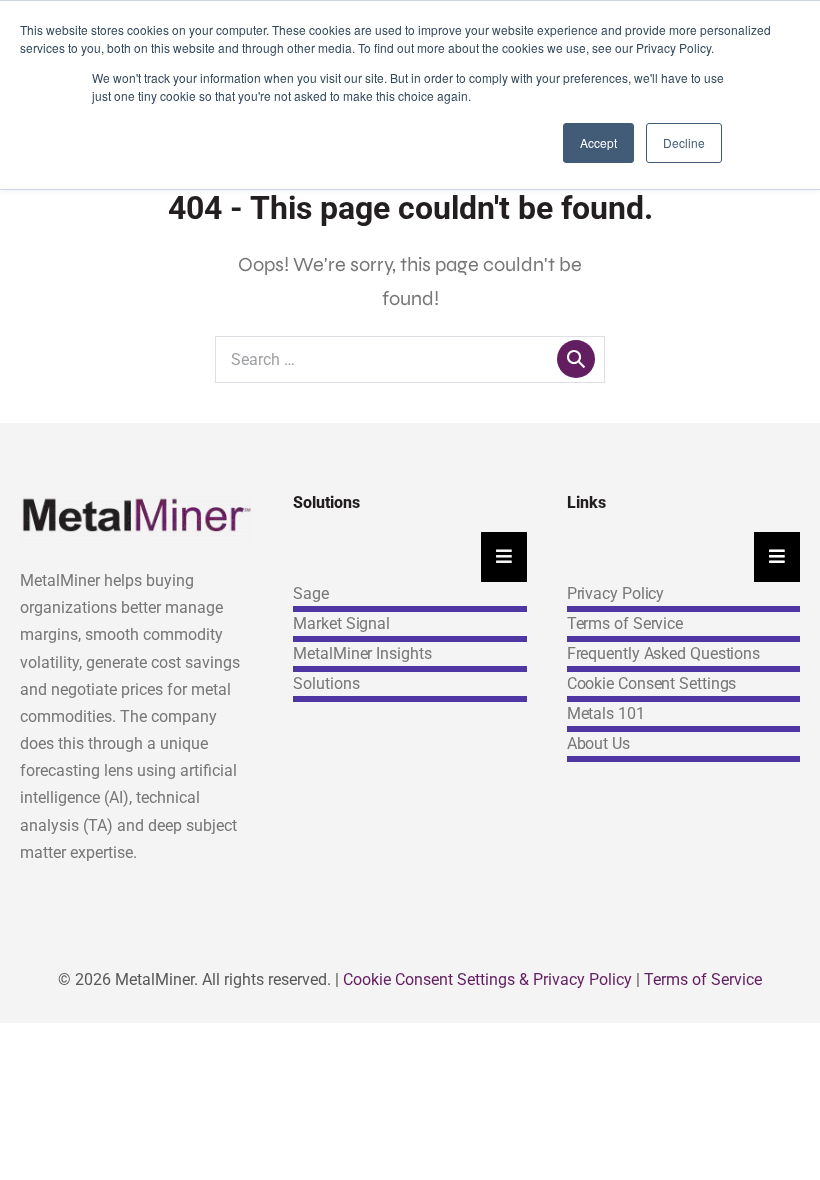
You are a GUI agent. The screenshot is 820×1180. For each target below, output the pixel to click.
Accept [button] (598, 142)
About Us (598, 743)
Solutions (326, 683)
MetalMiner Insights (362, 653)
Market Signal (341, 623)
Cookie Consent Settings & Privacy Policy (487, 979)
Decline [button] (684, 142)
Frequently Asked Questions (663, 653)
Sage (311, 593)
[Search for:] (410, 358)
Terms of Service (625, 623)
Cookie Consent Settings (652, 683)
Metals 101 (606, 713)
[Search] (576, 359)
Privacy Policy (616, 593)
